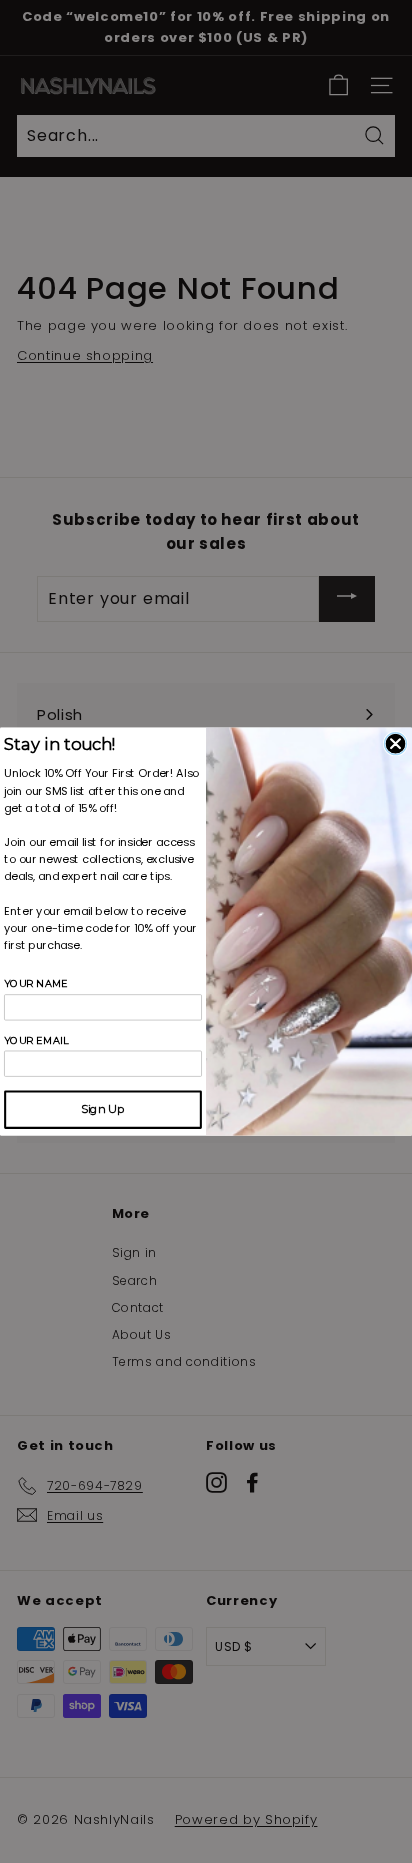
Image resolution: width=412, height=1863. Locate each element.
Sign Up (102, 1109)
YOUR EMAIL (36, 1040)
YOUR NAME (36, 984)
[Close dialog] (396, 744)
